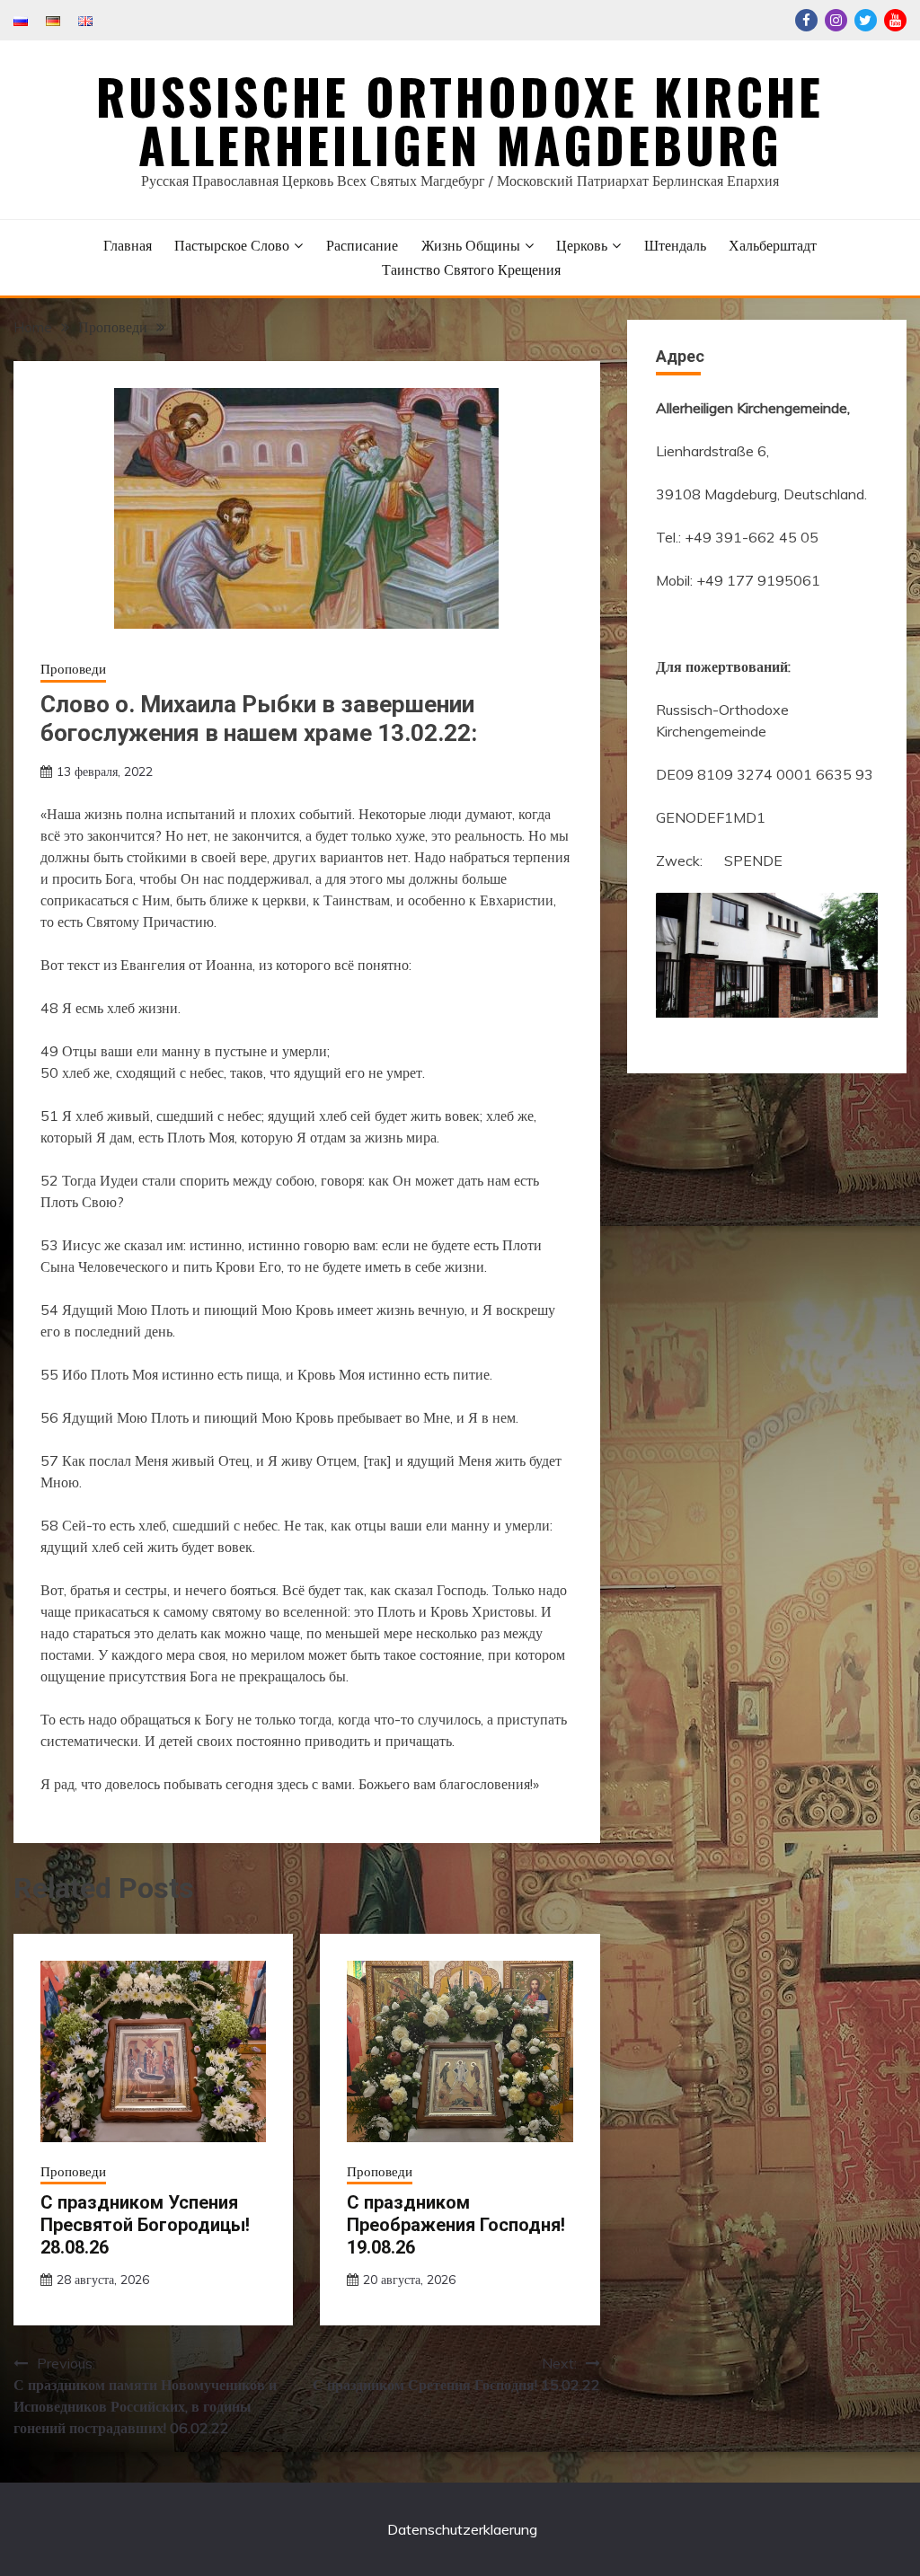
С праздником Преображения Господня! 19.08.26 (456, 2225)
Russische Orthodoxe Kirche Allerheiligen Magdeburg (460, 120)
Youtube (895, 20)
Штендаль (675, 245)
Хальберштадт (773, 245)
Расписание (362, 245)
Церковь (582, 245)
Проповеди (73, 669)
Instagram (836, 20)
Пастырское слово (232, 245)
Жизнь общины (471, 245)
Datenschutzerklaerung (462, 2529)
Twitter (866, 20)
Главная (128, 245)
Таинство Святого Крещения (471, 269)
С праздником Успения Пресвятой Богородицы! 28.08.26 (145, 2225)
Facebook (806, 20)
